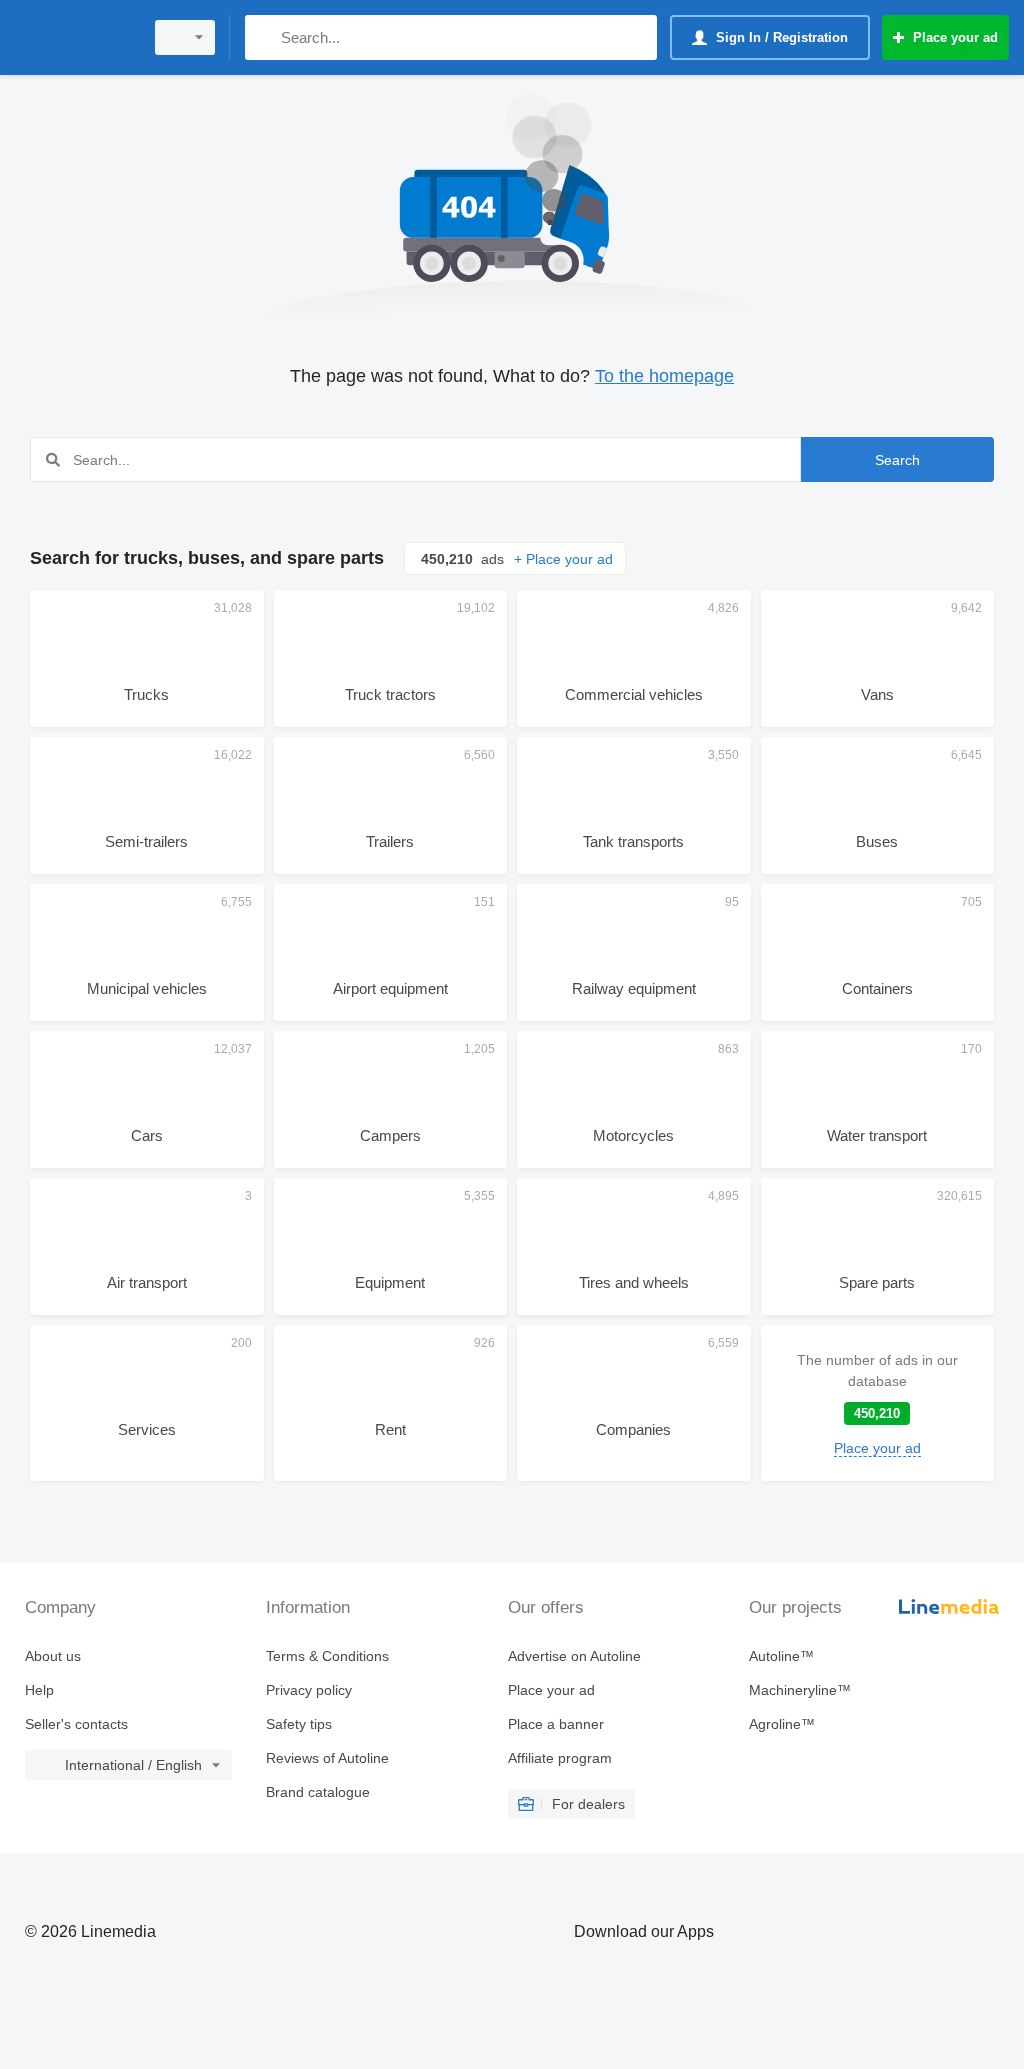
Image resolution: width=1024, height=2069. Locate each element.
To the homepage (664, 376)
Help (39, 1690)
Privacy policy (309, 1690)
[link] (878, 1403)
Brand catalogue (318, 1792)
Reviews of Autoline (327, 1758)
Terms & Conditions (327, 1656)
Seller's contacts (76, 1724)
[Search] (264, 37)
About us (53, 1656)
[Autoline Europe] (75, 37)
